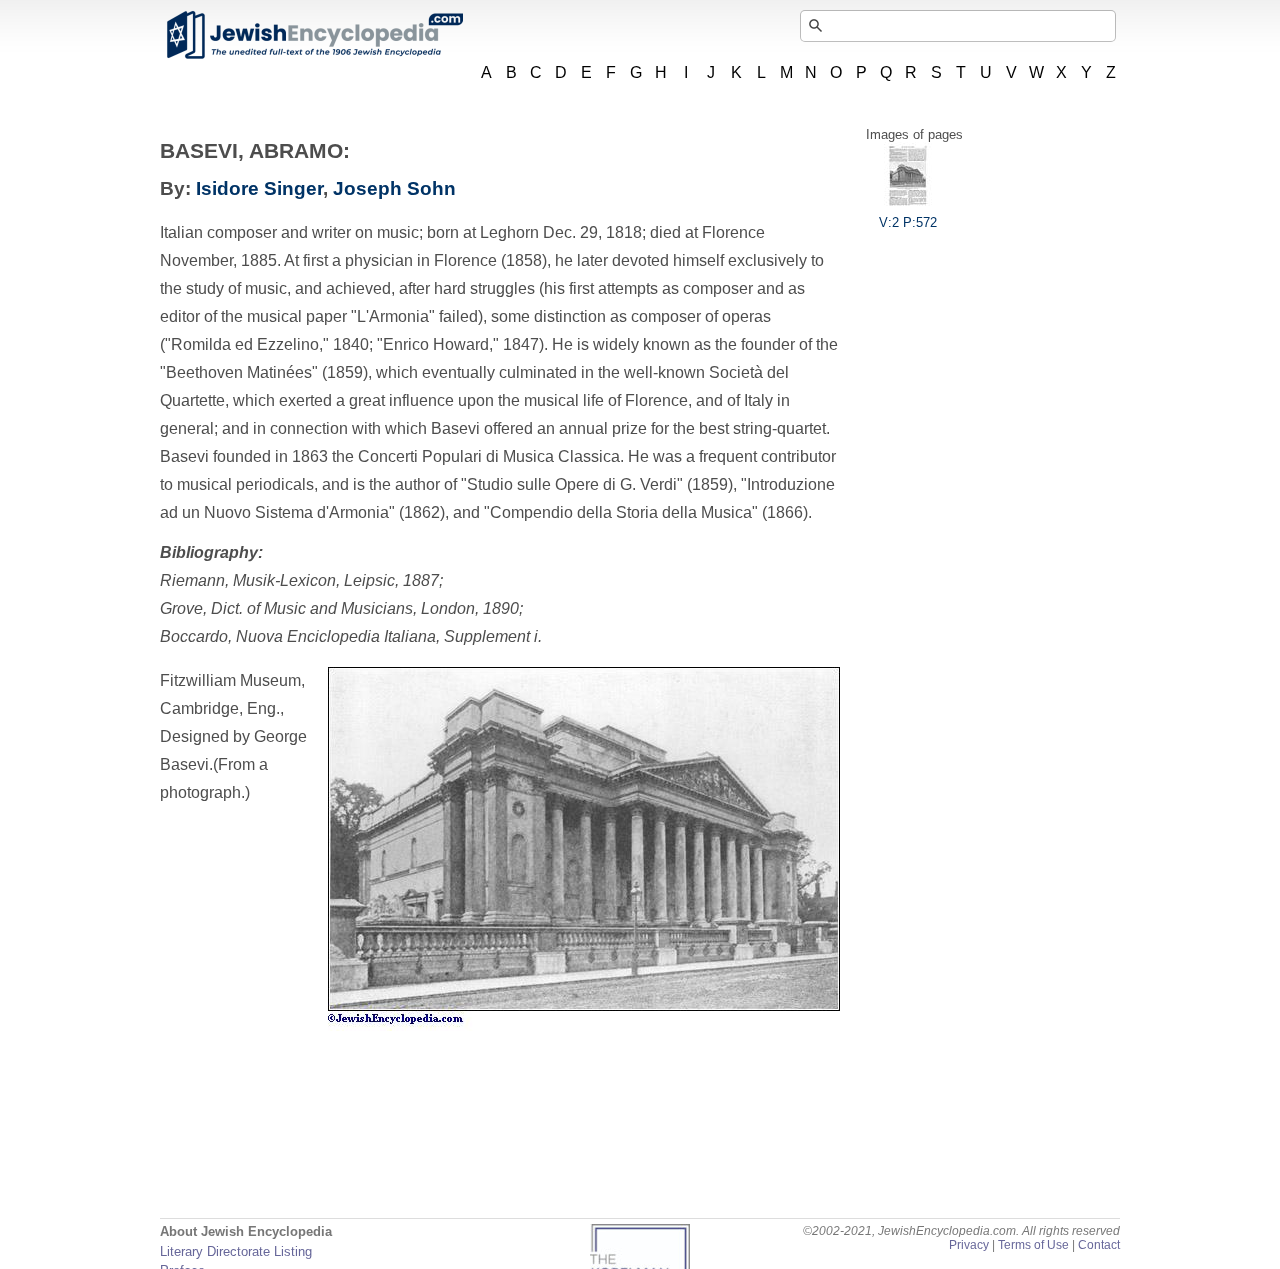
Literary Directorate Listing (236, 1251)
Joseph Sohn (394, 188)
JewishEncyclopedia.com (314, 35)
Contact (1099, 1245)
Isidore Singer (259, 188)
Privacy (969, 1245)
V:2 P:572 (908, 222)
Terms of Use (1033, 1245)
